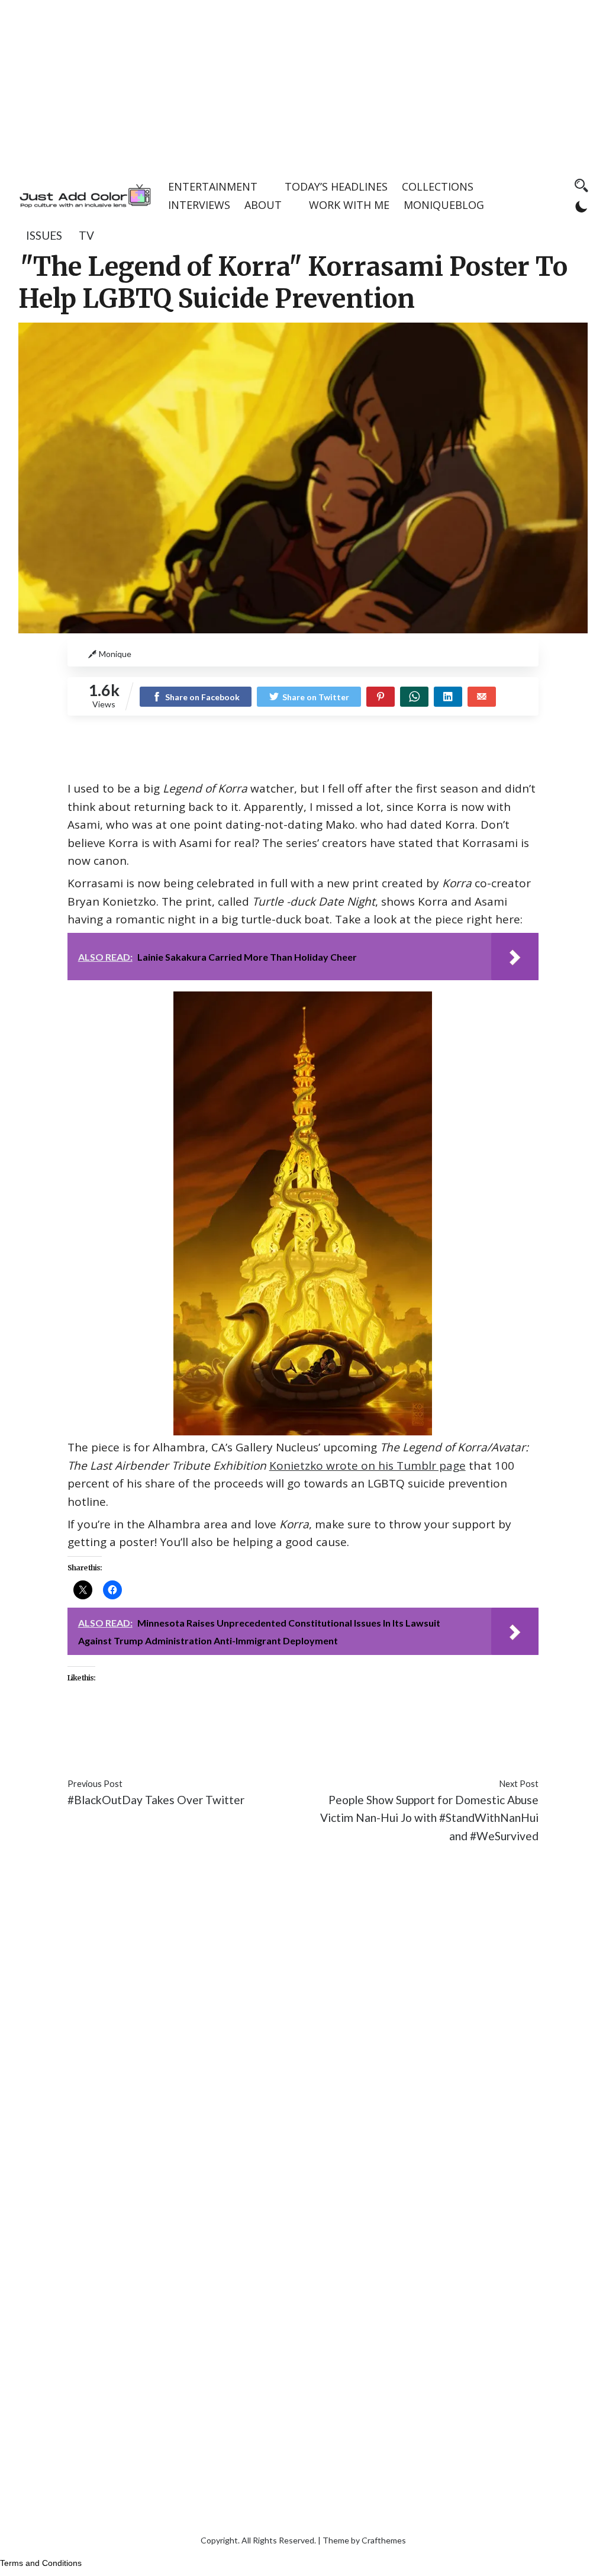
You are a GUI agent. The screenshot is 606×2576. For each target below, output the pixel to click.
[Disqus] (303, 2030)
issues (44, 235)
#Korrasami (504, 1731)
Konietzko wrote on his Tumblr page (368, 1466)
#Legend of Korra (112, 1749)
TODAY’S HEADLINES (336, 186)
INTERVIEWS (199, 205)
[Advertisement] (303, 83)
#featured (370, 1731)
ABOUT (263, 205)
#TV (242, 1749)
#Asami (86, 1731)
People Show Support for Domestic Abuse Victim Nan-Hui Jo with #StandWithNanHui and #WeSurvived (429, 1818)
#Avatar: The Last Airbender (178, 1731)
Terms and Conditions (41, 2563)
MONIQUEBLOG (444, 205)
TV (86, 235)
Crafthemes (384, 2540)
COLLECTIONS (438, 186)
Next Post (519, 1784)
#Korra (455, 1731)
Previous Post (95, 1784)
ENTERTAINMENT (213, 186)
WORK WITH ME (349, 205)
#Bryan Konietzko (296, 1731)
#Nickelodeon (194, 1749)
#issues (417, 1731)
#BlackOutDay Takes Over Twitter (156, 1800)
